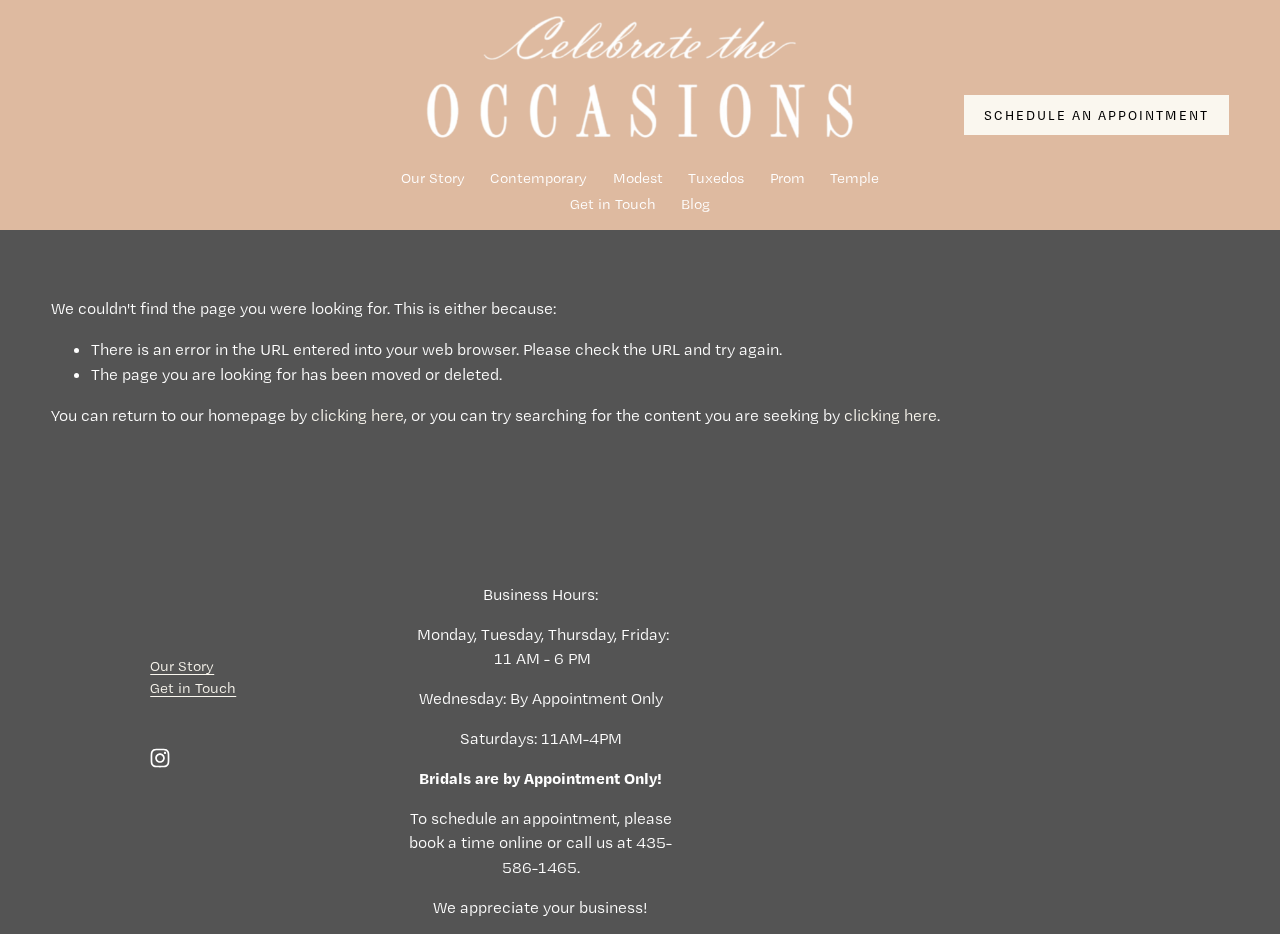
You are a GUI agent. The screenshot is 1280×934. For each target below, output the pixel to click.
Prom (787, 178)
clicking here (357, 415)
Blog (695, 204)
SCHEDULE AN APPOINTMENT (1096, 115)
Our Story (433, 178)
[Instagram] (160, 758)
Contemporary (538, 178)
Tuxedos (716, 178)
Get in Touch (613, 204)
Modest (638, 178)
